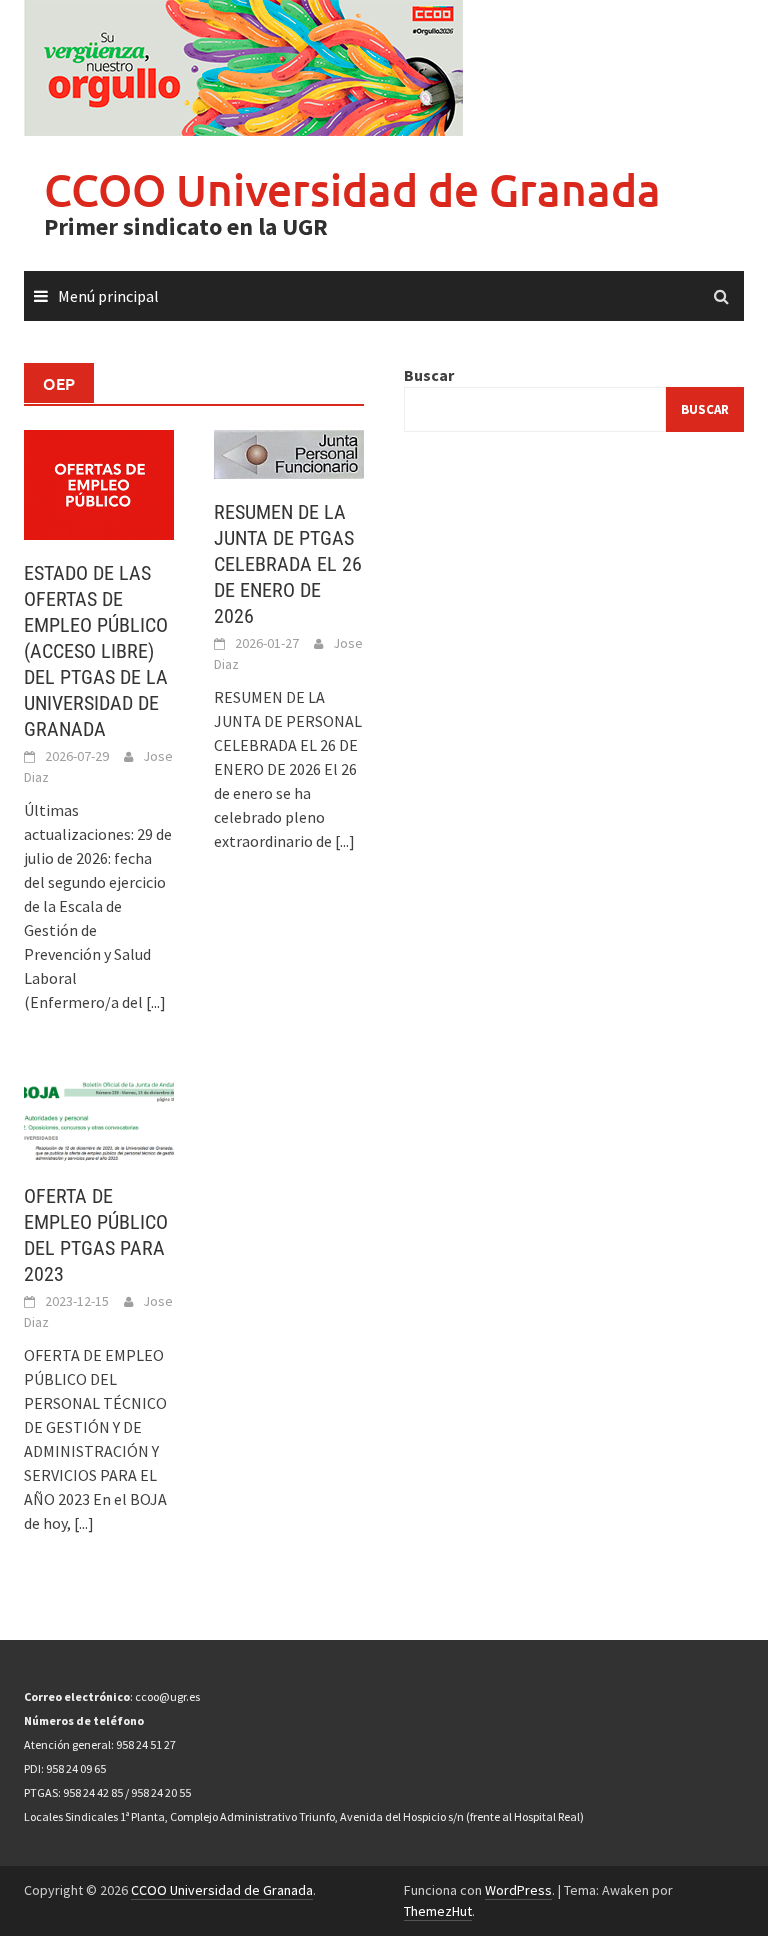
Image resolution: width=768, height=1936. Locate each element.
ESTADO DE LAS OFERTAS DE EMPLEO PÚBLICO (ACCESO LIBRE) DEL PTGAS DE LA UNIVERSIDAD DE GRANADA (96, 651)
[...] (156, 1002)
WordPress (518, 1890)
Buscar (429, 375)
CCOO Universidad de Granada (352, 189)
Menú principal (108, 296)
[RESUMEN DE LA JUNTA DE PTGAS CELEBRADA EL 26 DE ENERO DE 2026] (289, 452)
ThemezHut (438, 1911)
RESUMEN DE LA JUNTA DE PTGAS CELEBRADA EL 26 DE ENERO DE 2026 (288, 564)
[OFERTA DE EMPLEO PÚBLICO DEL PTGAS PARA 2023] (99, 1118)
